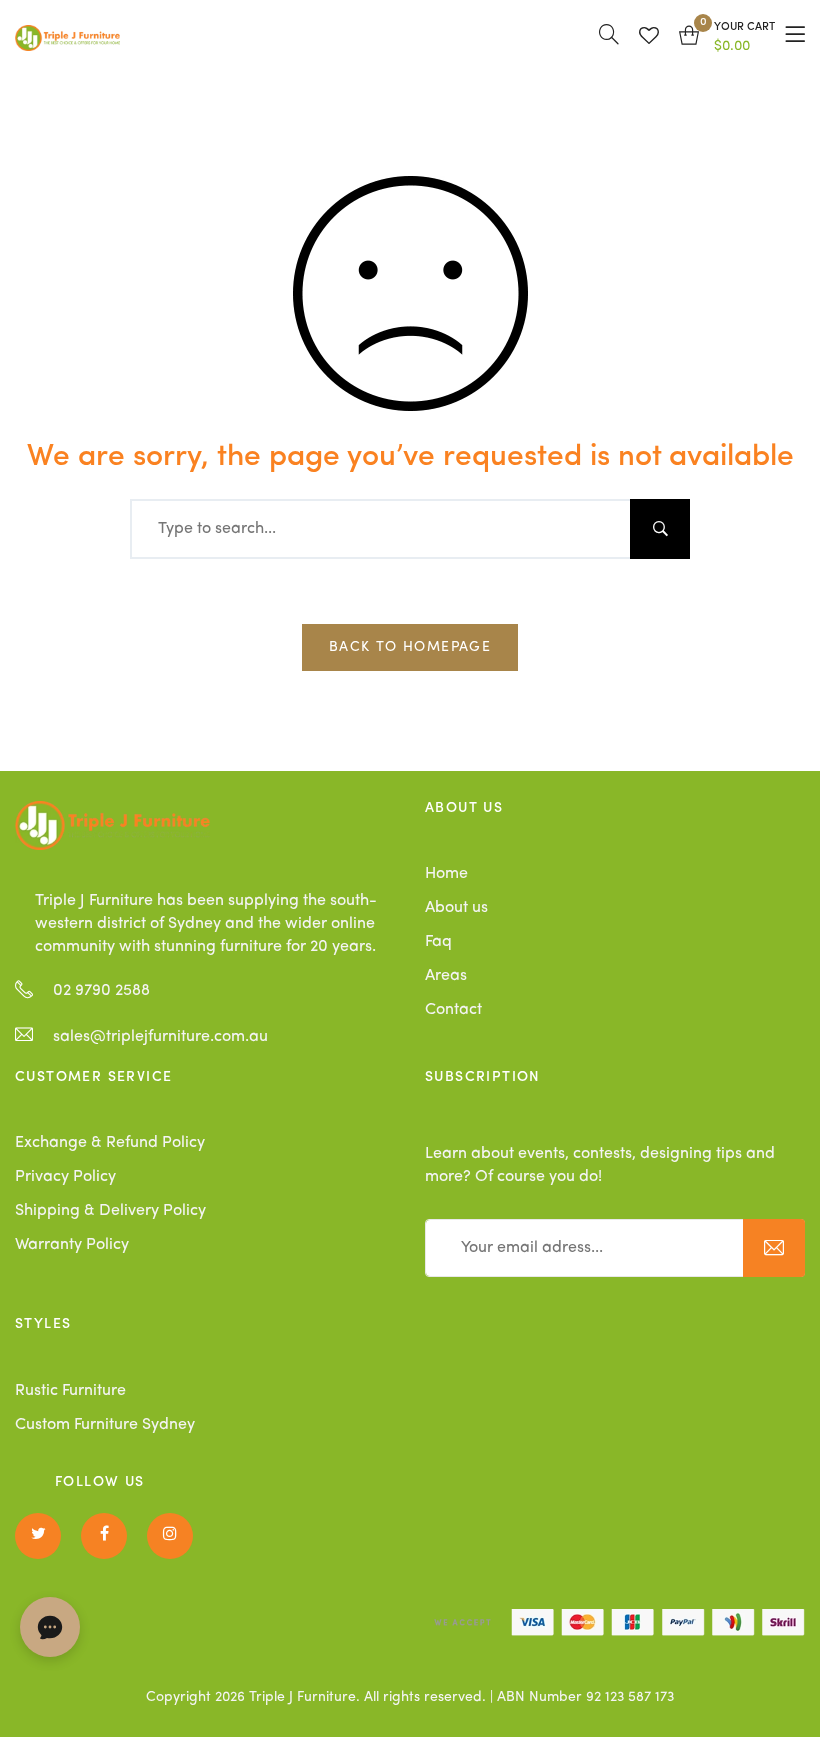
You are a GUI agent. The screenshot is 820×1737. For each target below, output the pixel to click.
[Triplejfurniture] (112, 825)
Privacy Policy (65, 1177)
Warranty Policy (72, 1245)
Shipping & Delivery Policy (110, 1211)
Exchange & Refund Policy (110, 1143)
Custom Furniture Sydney (105, 1425)
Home (446, 874)
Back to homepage (410, 647)
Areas (446, 976)
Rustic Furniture (70, 1391)
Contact (453, 1010)
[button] (727, 38)
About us (456, 908)
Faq (438, 942)
